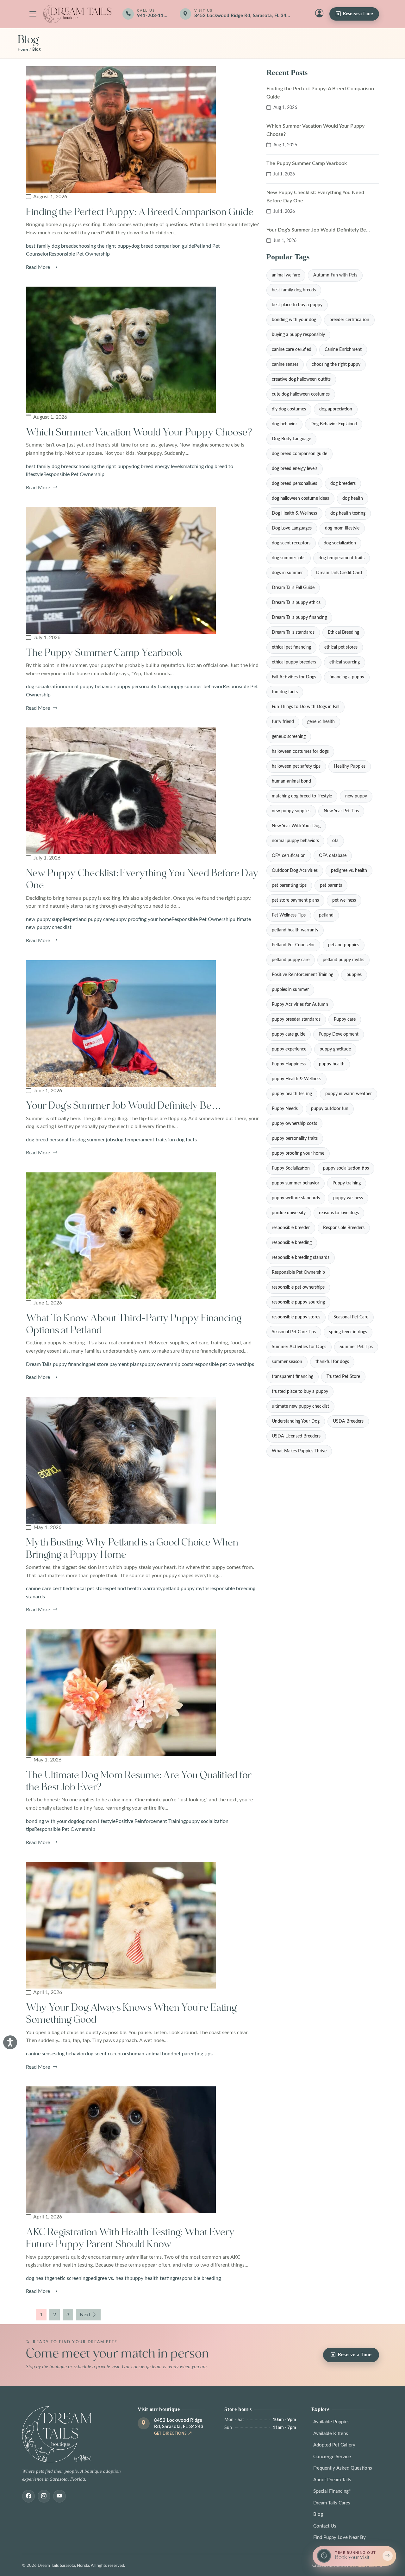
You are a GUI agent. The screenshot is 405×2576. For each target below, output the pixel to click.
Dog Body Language (291, 439)
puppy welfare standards (296, 1198)
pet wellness (344, 900)
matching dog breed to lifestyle (302, 796)
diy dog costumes (289, 409)
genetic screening (69, 2278)
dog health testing (348, 513)
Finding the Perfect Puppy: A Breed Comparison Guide (140, 212)
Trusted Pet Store (343, 1377)
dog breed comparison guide (163, 246)
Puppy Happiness (289, 1064)
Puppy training (347, 1183)
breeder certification (349, 320)
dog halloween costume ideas (300, 498)
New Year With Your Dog (296, 826)
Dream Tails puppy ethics (296, 603)
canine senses (41, 2054)
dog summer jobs (96, 1140)
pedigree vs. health (109, 2278)
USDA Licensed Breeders (296, 1436)
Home (23, 50)
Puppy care (345, 1019)
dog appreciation (336, 409)
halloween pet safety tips (296, 766)
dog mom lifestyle (96, 1821)
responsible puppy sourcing (298, 1302)
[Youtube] (59, 2496)
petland (326, 915)
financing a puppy (347, 677)
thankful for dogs (332, 1362)
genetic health (321, 722)
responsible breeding (198, 2278)
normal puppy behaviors (90, 687)
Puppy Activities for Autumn (300, 1005)
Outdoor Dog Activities (295, 871)
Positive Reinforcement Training (151, 1821)
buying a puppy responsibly (298, 335)
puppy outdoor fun (330, 1109)
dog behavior (71, 2054)
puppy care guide (289, 1034)
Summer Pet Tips (356, 1347)
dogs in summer (287, 573)
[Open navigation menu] (33, 14)
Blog (318, 2514)
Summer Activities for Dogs (299, 1347)
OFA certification (289, 856)
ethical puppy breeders (294, 662)
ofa (335, 841)
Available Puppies (331, 2422)
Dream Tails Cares (332, 2503)
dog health (38, 2278)
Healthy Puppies (350, 766)
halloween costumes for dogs (300, 752)
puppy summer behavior (196, 687)
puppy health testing (152, 2278)
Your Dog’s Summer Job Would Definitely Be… (124, 1106)
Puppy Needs (285, 1109)
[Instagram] (44, 2496)
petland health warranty (136, 1589)
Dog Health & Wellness (294, 513)
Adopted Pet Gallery (334, 2445)
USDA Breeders (348, 1421)
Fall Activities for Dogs (294, 677)
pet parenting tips (193, 2054)
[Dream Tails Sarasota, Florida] (77, 14)
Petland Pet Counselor (293, 945)
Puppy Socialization (291, 1168)
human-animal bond (151, 2054)
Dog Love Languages (292, 528)
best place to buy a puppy (297, 305)
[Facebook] (28, 2496)
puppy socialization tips (346, 1168)
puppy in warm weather (349, 1094)
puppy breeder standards (296, 1019)
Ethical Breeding (343, 632)
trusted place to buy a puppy (300, 1392)
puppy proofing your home (142, 919)
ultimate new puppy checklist (300, 1406)
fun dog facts (182, 1140)
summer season (287, 1362)
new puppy (356, 796)
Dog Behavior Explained (334, 424)
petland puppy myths (186, 1589)
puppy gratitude (335, 1049)
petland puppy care (91, 919)
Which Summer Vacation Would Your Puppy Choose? (139, 432)
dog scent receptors (107, 2054)
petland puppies (344, 945)
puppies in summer (290, 990)
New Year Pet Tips (341, 811)
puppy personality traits (143, 687)
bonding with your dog (51, 1821)
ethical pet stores (90, 1589)
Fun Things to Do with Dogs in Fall (305, 707)
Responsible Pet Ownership (79, 254)
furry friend (283, 722)
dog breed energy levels (157, 466)
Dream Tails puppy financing (57, 1364)
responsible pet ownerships (224, 1364)
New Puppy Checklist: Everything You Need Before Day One (315, 197)
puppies (354, 975)
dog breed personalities (52, 1140)
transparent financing (293, 1377)
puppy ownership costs (168, 1364)
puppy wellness (348, 1198)
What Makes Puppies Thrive (299, 1451)
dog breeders (343, 484)
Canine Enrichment (343, 350)
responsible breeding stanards (301, 1258)
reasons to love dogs (339, 1213)
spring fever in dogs (348, 1332)
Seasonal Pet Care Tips (294, 1332)
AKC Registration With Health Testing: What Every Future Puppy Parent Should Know (130, 2238)
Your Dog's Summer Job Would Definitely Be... (318, 230)
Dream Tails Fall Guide (293, 588)
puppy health (332, 1064)
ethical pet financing (291, 647)
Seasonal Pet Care (351, 1317)
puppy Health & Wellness (296, 1079)
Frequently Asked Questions (343, 2468)
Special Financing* (332, 2491)
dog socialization (44, 687)
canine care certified (48, 1589)
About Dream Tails (332, 2480)
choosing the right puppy (104, 246)
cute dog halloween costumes (301, 394)
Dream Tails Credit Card (339, 573)
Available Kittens (331, 2434)
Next (85, 2315)
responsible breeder (291, 1228)
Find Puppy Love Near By (340, 2538)
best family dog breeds (51, 246)
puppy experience (289, 1049)
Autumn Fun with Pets (335, 275)
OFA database (333, 856)
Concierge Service (332, 2457)
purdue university (289, 1213)
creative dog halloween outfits (301, 379)
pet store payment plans (115, 1364)
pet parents (331, 885)
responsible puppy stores (296, 1317)
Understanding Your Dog (296, 1421)
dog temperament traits (141, 1140)
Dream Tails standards (293, 632)
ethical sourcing (345, 662)
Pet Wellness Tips (289, 915)
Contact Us (325, 2526)
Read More (39, 267)
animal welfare (286, 275)
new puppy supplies (48, 919)
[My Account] (319, 14)
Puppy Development (339, 1034)
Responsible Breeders (344, 1228)
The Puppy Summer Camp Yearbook (104, 653)
